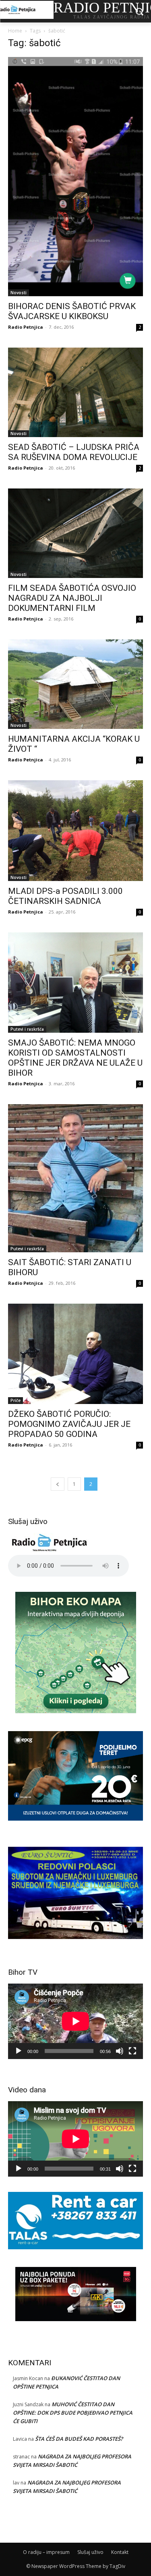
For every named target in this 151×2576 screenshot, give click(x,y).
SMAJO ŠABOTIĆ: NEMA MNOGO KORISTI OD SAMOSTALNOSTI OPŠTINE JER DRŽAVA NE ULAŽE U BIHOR (75, 1058)
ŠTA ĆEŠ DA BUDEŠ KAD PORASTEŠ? (79, 2439)
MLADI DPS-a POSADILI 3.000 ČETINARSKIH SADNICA (65, 896)
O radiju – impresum (46, 2552)
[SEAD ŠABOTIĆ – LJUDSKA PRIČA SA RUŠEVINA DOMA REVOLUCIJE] (75, 392)
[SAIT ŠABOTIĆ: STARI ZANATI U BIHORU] (75, 1178)
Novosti (19, 293)
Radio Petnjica (26, 327)
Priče (16, 1400)
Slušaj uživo (90, 2552)
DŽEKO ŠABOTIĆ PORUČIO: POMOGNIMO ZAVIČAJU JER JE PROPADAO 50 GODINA (69, 1424)
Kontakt (120, 2552)
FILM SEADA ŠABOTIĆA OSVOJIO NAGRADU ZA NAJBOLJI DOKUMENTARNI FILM (72, 598)
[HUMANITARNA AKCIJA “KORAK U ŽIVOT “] (75, 684)
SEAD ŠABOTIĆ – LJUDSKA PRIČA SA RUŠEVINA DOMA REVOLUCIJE (74, 452)
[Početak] (19, 2051)
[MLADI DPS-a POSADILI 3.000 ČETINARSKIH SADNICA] (75, 831)
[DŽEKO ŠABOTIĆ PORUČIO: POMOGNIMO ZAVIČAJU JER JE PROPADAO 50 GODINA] (75, 1354)
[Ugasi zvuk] (120, 2051)
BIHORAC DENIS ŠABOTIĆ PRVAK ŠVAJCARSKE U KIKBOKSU (72, 311)
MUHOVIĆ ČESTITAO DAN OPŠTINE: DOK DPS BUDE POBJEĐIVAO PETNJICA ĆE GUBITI (73, 2413)
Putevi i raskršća (27, 1029)
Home (15, 31)
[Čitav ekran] (132, 2051)
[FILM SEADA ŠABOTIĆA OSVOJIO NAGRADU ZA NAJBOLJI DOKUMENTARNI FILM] (75, 533)
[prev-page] (58, 1484)
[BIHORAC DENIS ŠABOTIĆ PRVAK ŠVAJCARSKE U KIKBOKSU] (75, 177)
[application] (75, 2021)
